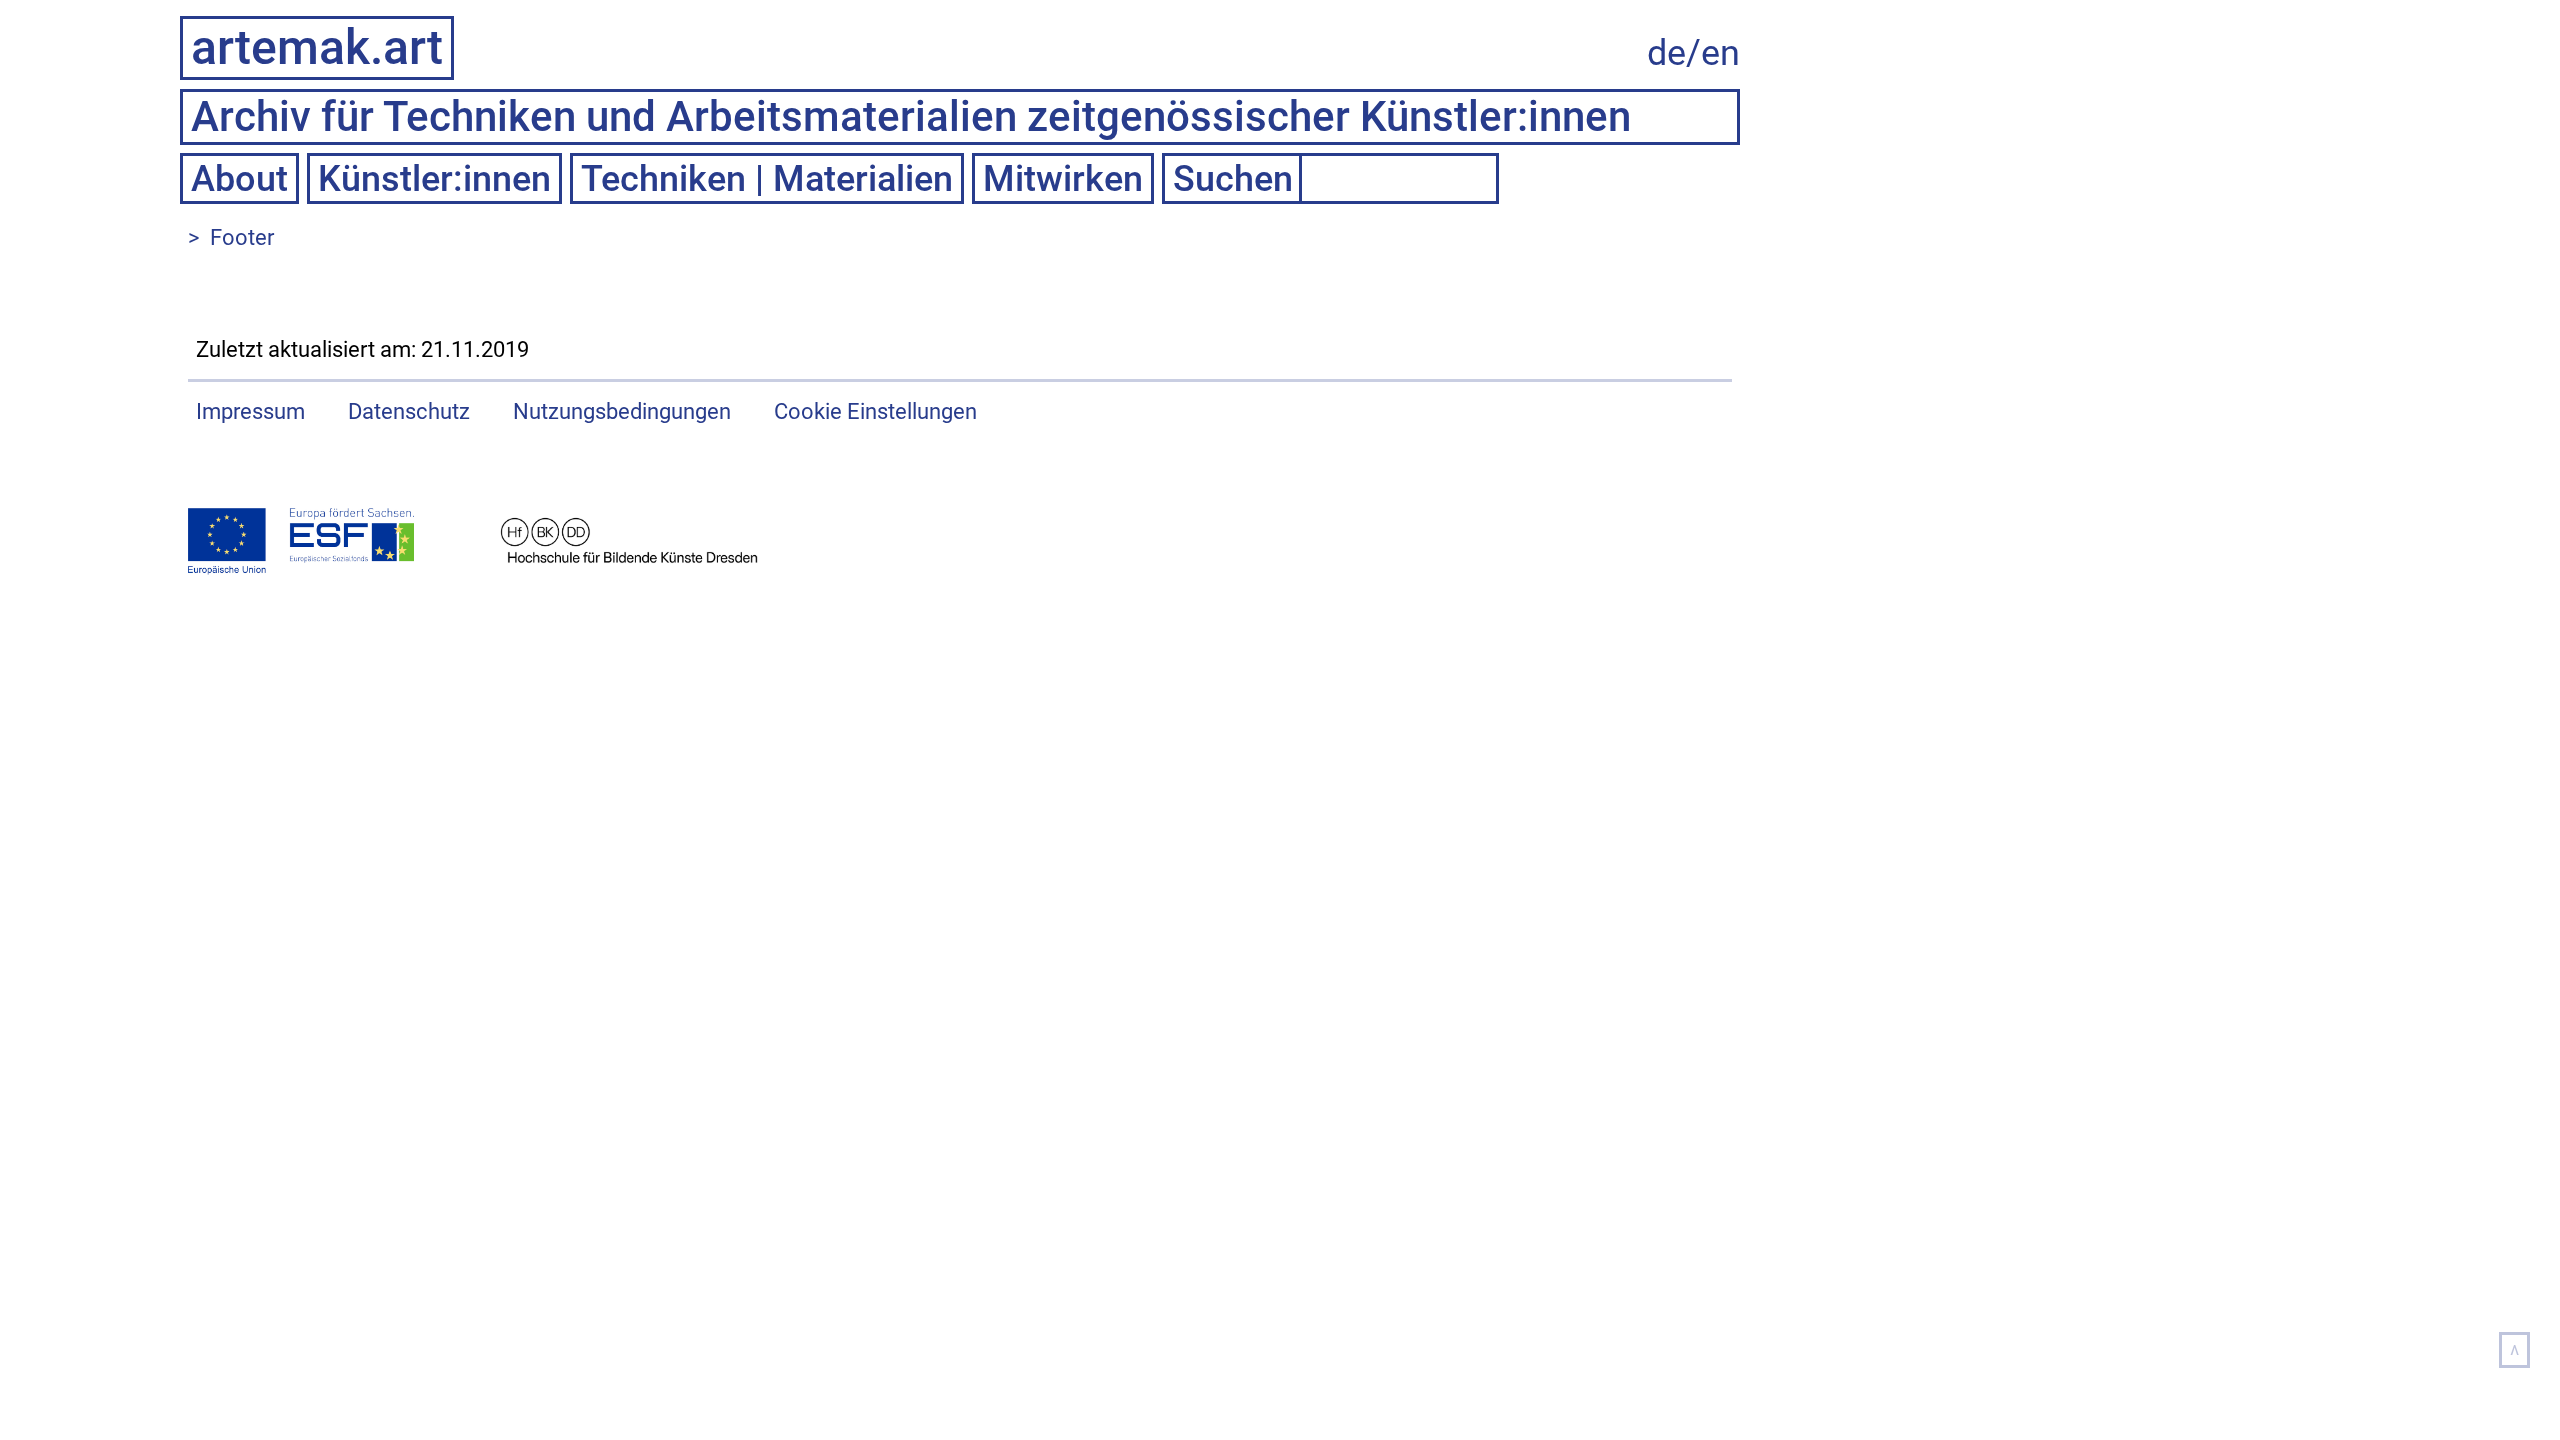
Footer (242, 237)
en (1720, 52)
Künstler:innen (434, 178)
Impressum (250, 411)
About (239, 178)
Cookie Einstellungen (875, 411)
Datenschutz (409, 411)
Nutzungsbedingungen (622, 411)
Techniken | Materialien (767, 178)
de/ (1674, 52)
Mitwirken (1063, 178)
